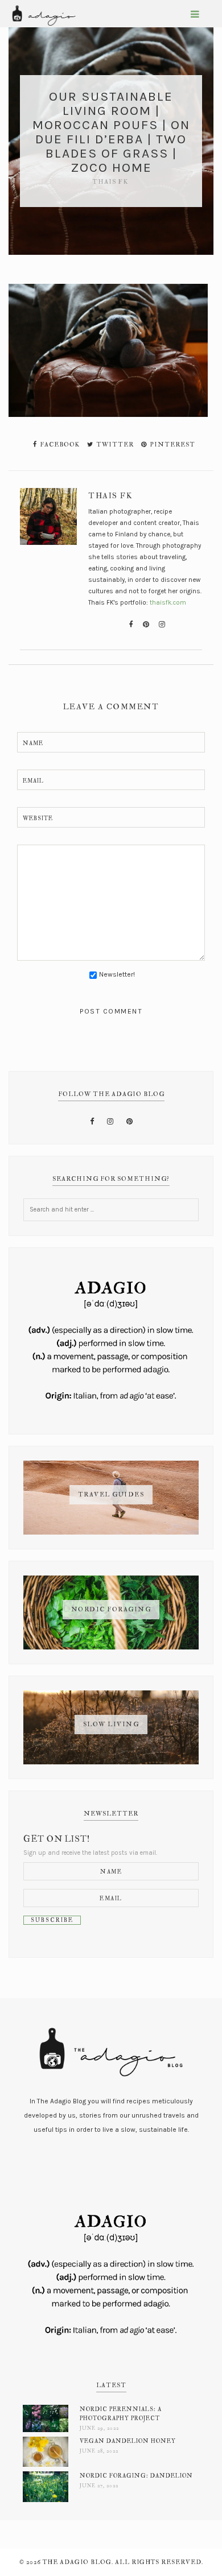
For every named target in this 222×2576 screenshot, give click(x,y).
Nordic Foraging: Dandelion (136, 2476)
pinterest (172, 445)
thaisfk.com (168, 602)
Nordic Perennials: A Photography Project (121, 2414)
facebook (59, 445)
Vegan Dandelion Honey (128, 2441)
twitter (114, 445)
